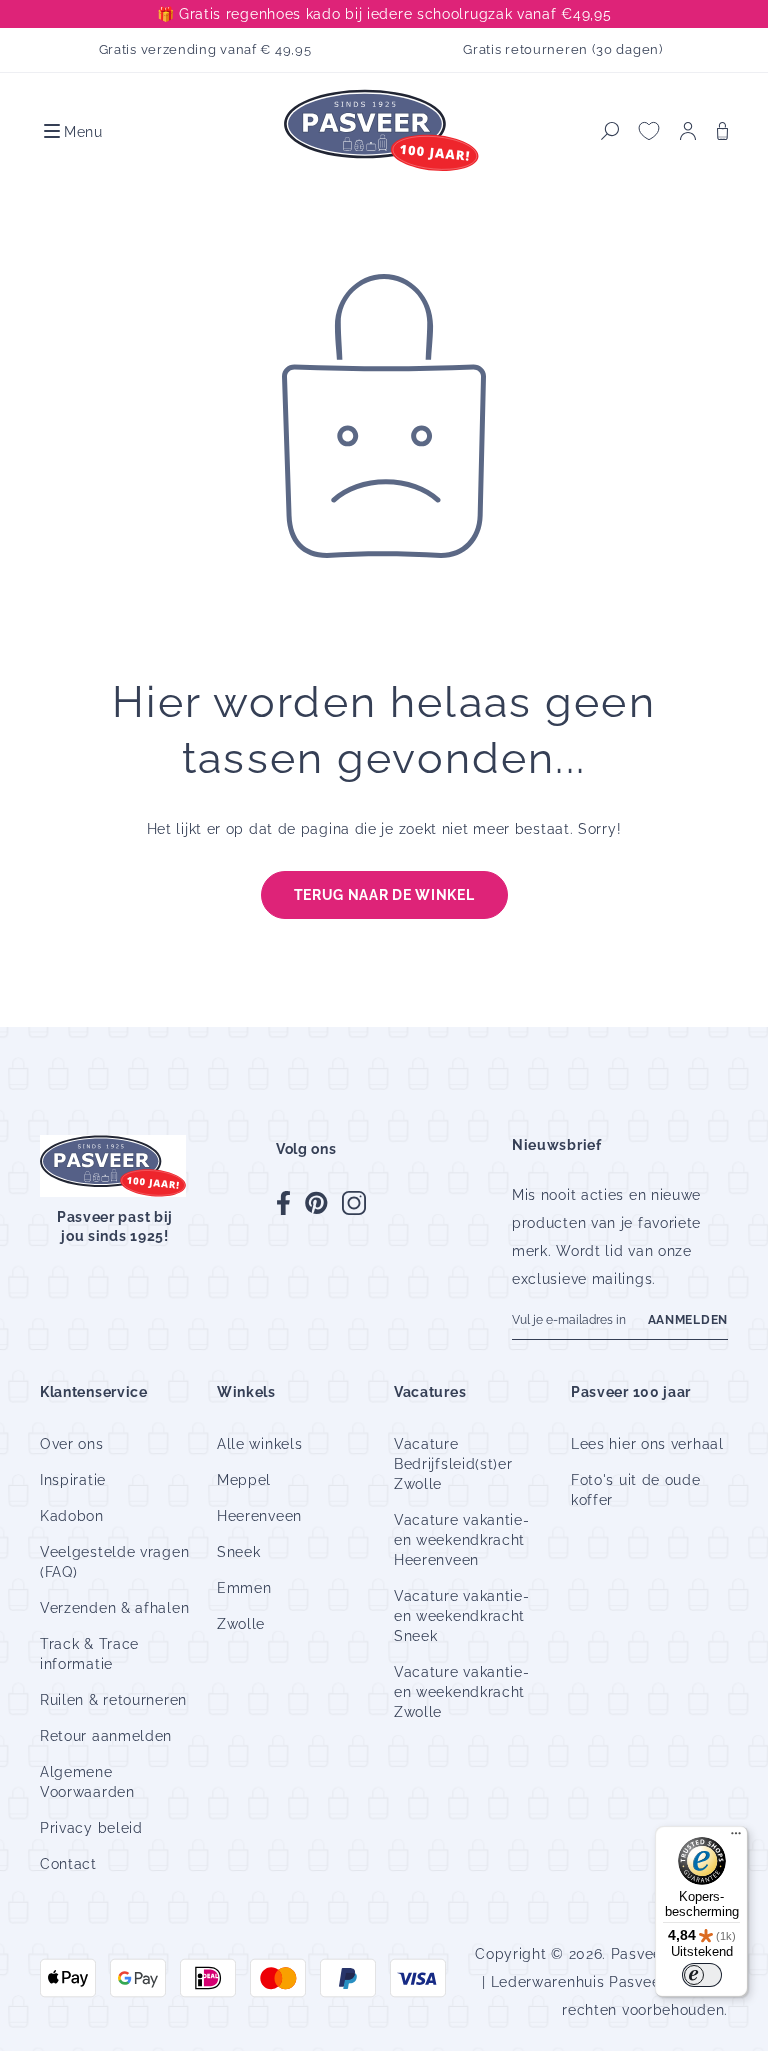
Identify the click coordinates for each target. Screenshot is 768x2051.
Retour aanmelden (106, 1736)
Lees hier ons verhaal (647, 1444)
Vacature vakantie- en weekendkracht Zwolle (462, 1692)
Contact (68, 1864)
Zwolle (241, 1624)
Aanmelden (688, 1320)
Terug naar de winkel (384, 895)
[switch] (702, 1975)
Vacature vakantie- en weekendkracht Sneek (462, 1616)
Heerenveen (259, 1516)
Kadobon (72, 1516)
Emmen (244, 1588)
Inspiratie (73, 1480)
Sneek (239, 1552)
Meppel (244, 1480)
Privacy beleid (91, 1828)
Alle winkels (259, 1444)
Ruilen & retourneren (113, 1700)
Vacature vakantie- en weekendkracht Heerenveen (462, 1540)
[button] (71, 131)
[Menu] (736, 1838)
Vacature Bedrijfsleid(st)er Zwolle (453, 1464)
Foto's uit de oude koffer (636, 1490)
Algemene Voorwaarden (87, 1782)
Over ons (72, 1444)
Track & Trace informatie (89, 1654)
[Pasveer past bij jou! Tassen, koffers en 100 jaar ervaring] (384, 131)
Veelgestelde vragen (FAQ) (114, 1562)
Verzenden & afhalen (114, 1608)
